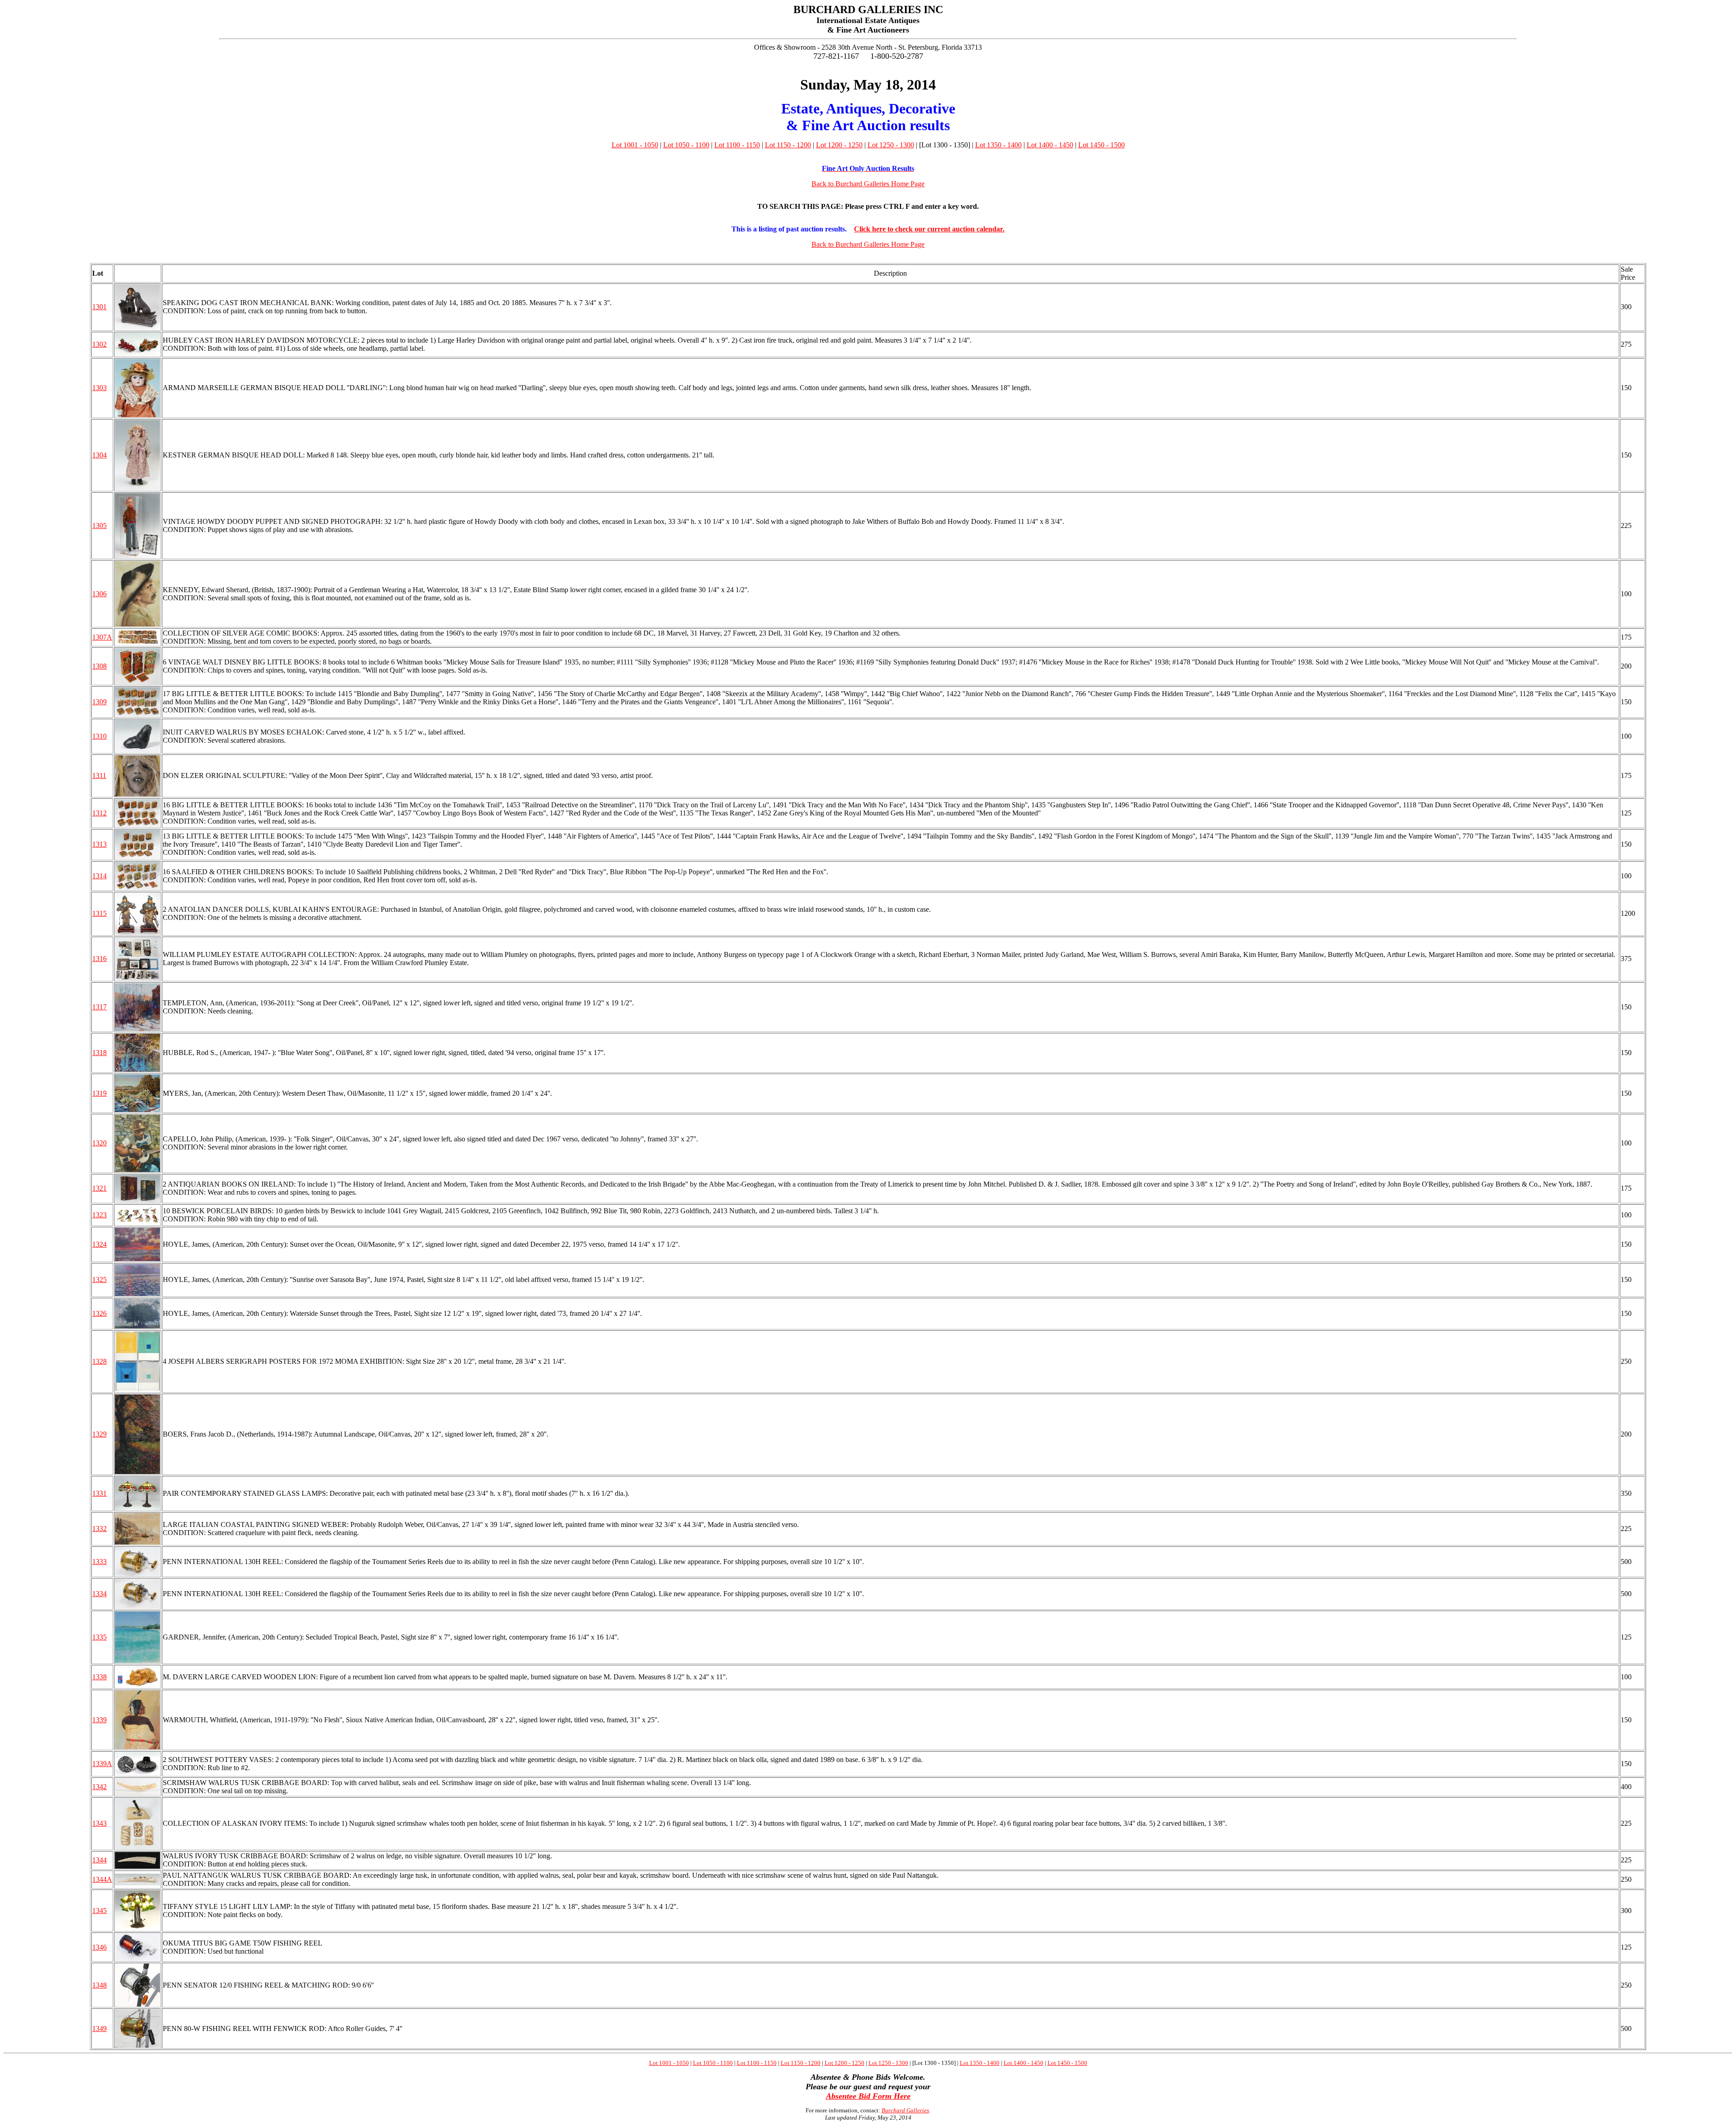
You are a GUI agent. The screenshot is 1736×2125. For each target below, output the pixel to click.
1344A (102, 1879)
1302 (99, 344)
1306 (99, 594)
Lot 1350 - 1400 (998, 145)
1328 (99, 1361)
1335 (99, 1637)
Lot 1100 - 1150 (737, 145)
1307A (102, 637)
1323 (99, 1215)
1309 (99, 702)
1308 (99, 666)
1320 (99, 1143)
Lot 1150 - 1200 (788, 145)
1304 (99, 455)
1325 (99, 1279)
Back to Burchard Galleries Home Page (868, 184)
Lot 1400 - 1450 (1050, 145)
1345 (99, 1911)
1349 (99, 2028)
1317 (99, 1007)
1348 (99, 1985)
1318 (99, 1053)
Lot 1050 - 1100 (686, 145)
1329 (99, 1434)
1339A (102, 1764)
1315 (99, 913)
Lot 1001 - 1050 (635, 145)
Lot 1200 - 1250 (839, 145)
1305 (99, 525)
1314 (99, 876)
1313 (99, 844)
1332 (99, 1529)
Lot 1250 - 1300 (891, 145)
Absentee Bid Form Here (868, 2096)
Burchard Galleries (905, 2110)
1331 (99, 1493)
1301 (99, 307)
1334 (99, 1594)
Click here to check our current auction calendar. (929, 229)
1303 (99, 388)
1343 (99, 1823)
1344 (99, 1860)
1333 (99, 1562)
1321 (99, 1188)
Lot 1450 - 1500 (1102, 145)
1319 (99, 1093)
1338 (99, 1677)
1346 (99, 1947)
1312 (99, 813)
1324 (99, 1244)
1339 (99, 1720)
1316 (99, 959)
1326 (99, 1313)
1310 (99, 736)
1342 (99, 1787)
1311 (99, 775)
